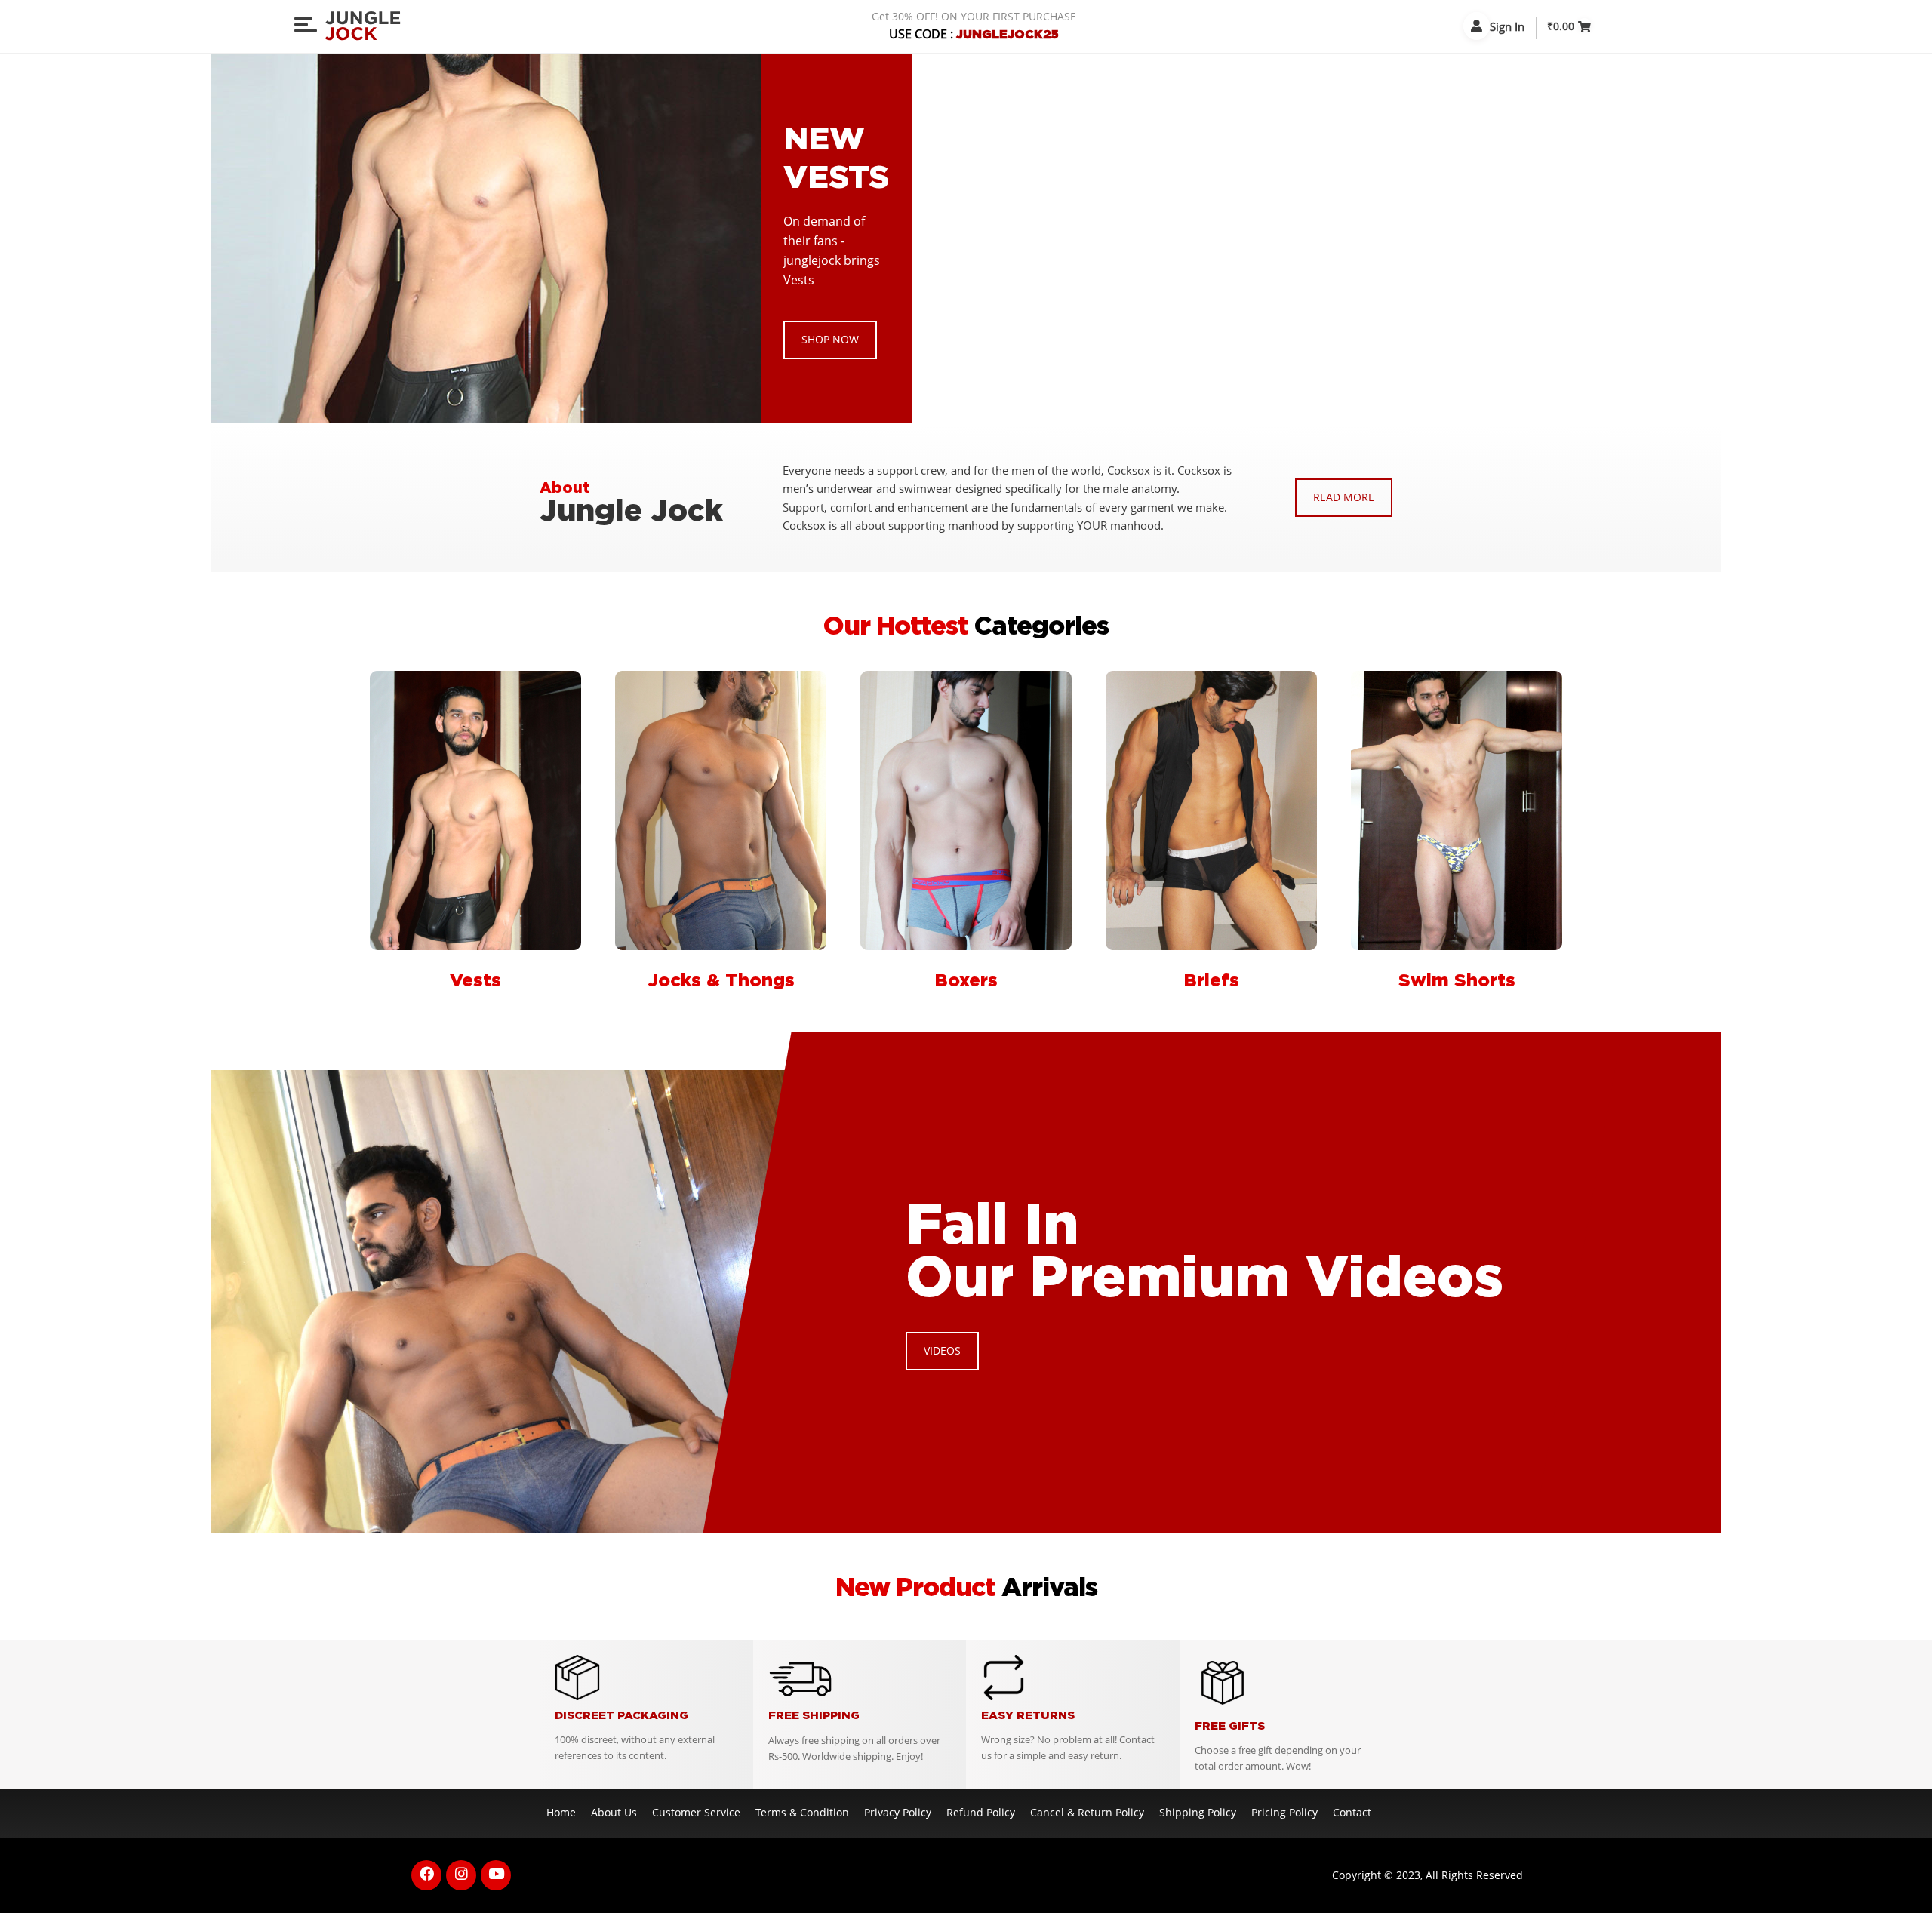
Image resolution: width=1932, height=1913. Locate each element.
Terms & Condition (802, 1812)
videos (942, 1350)
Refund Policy (981, 1812)
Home (561, 1812)
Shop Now (830, 339)
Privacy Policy (898, 1812)
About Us (614, 1812)
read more (1344, 497)
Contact (1352, 1812)
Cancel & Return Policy (1087, 1812)
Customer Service (696, 1812)
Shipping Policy (1198, 1812)
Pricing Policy (1284, 1812)
